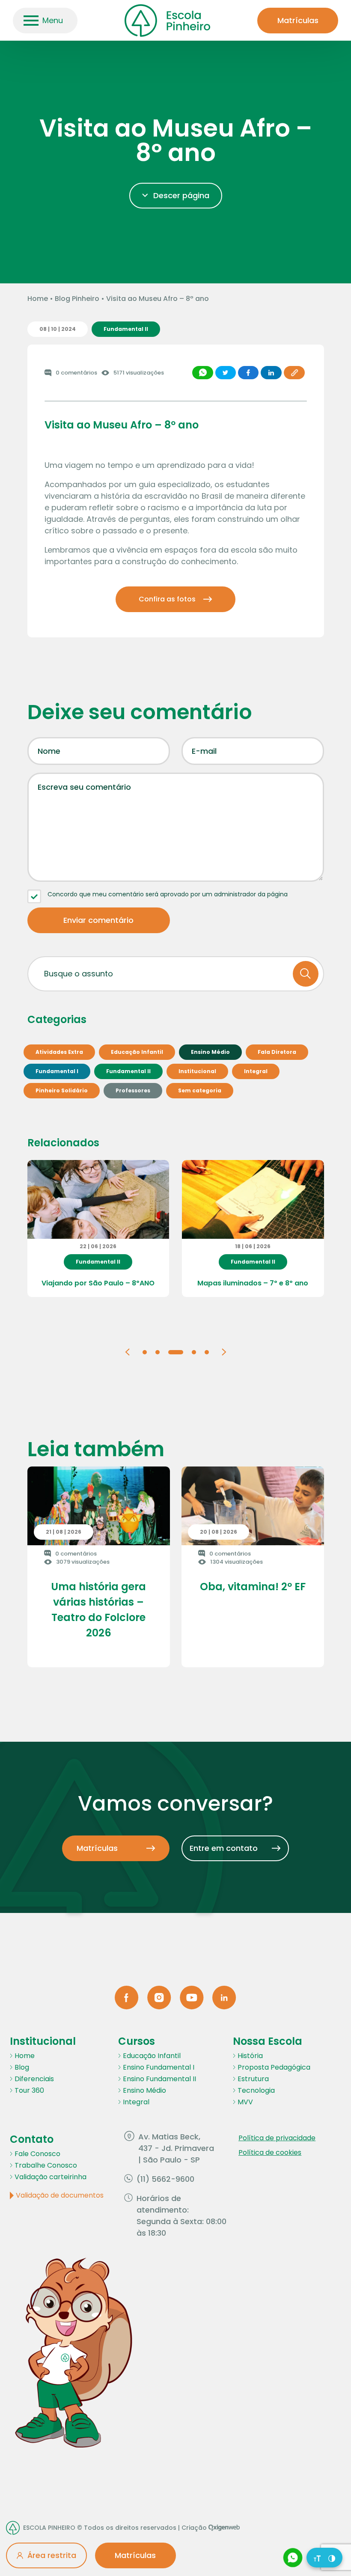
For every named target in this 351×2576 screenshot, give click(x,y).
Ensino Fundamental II (159, 2079)
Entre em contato (224, 1848)
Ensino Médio (144, 2090)
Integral (136, 2102)
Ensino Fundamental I (159, 2067)
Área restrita (52, 2555)
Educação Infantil (152, 2056)
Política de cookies (270, 2152)
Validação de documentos (60, 2195)
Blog (22, 2067)
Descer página (181, 195)
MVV (245, 2102)
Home (38, 299)
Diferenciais (34, 2079)
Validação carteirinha (51, 2177)
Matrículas (298, 20)
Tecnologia (256, 2090)
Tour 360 (29, 2090)
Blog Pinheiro (77, 299)
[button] (127, 1352)
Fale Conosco (37, 2154)
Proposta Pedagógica (274, 2067)
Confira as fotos (167, 599)
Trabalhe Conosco (46, 2165)
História (250, 2056)
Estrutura (253, 2079)
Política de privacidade (277, 2138)
